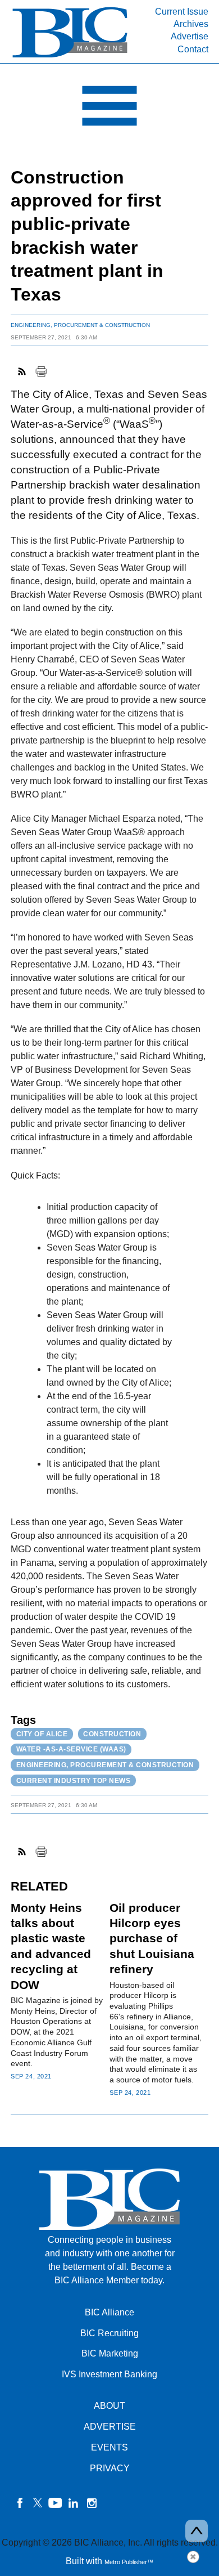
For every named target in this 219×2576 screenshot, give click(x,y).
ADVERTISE (110, 2427)
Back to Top (197, 2531)
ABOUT (109, 2406)
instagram (92, 2503)
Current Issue (182, 12)
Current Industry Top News (74, 1781)
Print (41, 371)
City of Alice (42, 1734)
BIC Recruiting (109, 2333)
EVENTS (109, 2447)
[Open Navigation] (109, 109)
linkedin (74, 2503)
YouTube (56, 2503)
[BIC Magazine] (70, 57)
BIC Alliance (109, 2312)
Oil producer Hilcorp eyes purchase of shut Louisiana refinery (152, 1939)
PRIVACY (110, 2468)
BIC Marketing (110, 2353)
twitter (38, 2503)
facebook (20, 2503)
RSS (22, 371)
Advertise (190, 36)
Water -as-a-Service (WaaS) (71, 1749)
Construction (112, 1734)
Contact (193, 49)
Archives (191, 24)
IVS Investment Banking (109, 2374)
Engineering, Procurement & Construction (80, 325)
